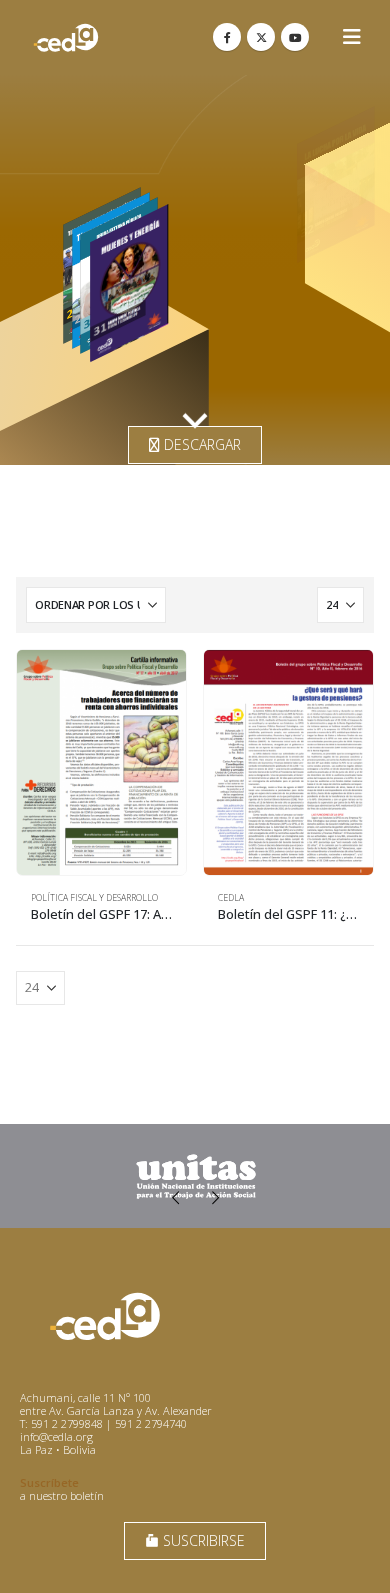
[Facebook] (227, 37)
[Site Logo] (66, 37)
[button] (352, 37)
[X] (261, 37)
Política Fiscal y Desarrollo (94, 898)
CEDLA (231, 898)
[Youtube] (295, 37)
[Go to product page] (101, 762)
